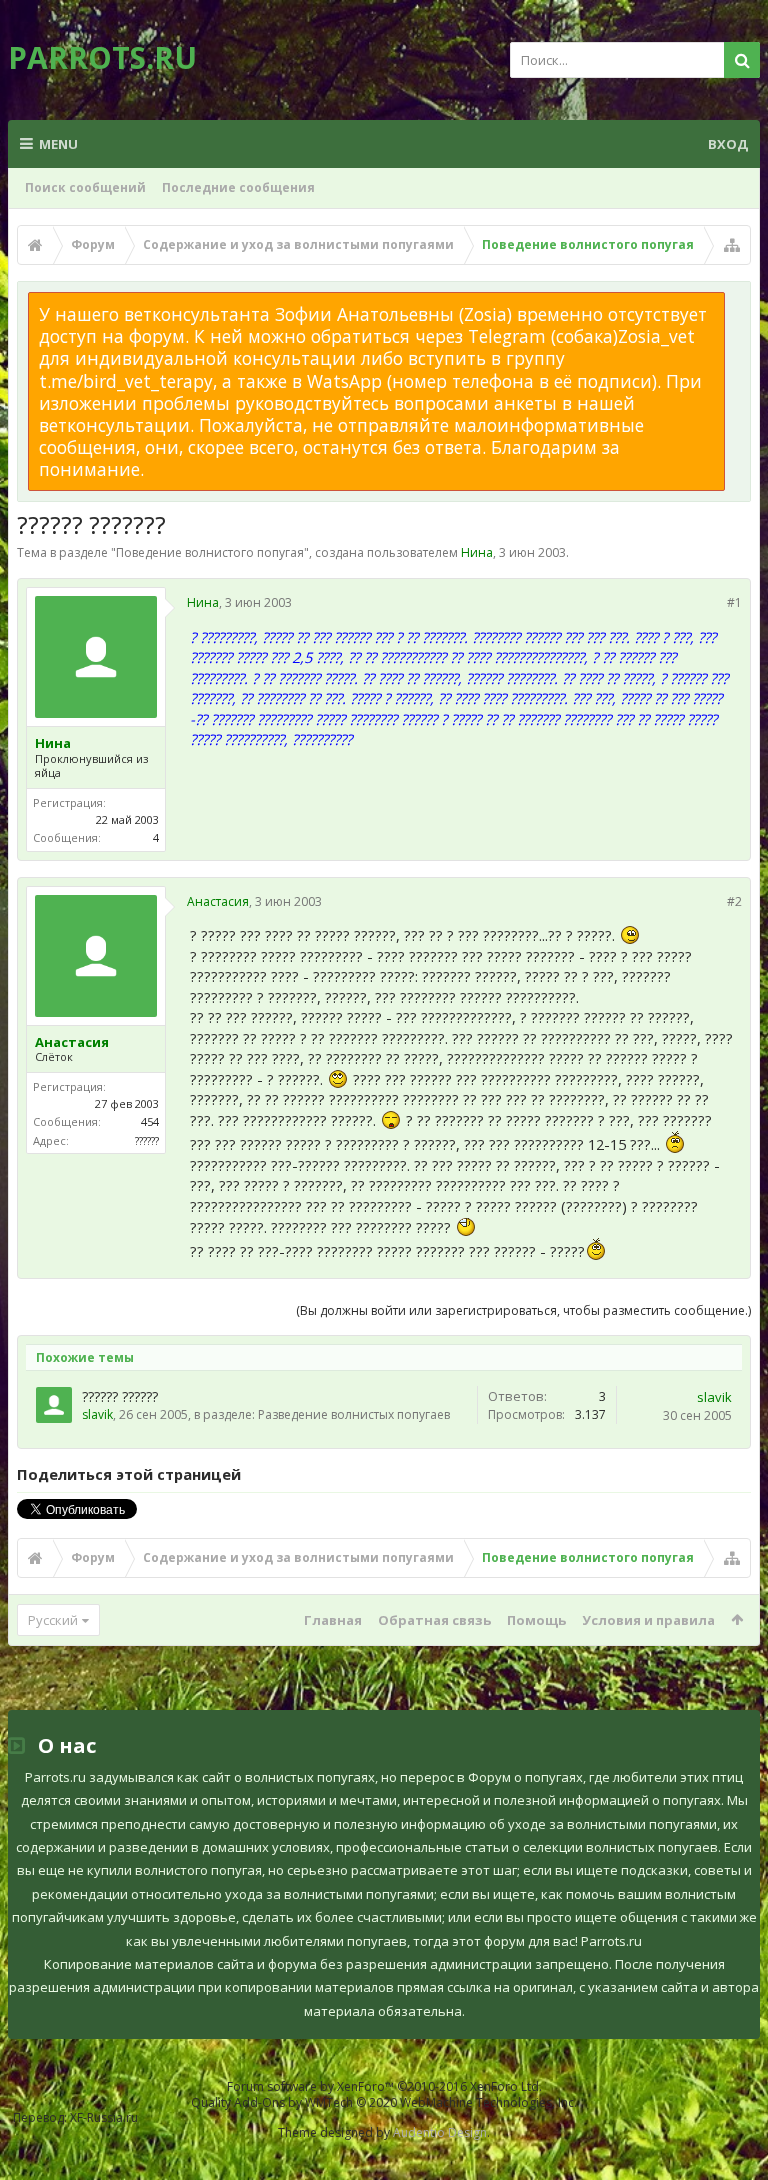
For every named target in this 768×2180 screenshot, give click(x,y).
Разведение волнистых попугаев (354, 1414)
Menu (58, 144)
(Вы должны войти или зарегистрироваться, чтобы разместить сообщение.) (523, 1310)
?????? (147, 1140)
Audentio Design (440, 2132)
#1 (734, 602)
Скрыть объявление (737, 302)
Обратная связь (434, 1620)
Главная (333, 1620)
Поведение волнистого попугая (210, 552)
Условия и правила (648, 1620)
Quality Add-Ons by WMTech (384, 2102)
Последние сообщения (238, 187)
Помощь (536, 1620)
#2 (734, 901)
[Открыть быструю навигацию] (732, 245)
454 (150, 1121)
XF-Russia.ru (104, 2117)
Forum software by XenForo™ (384, 2086)
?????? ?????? (120, 1396)
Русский (53, 1620)
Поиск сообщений (85, 187)
